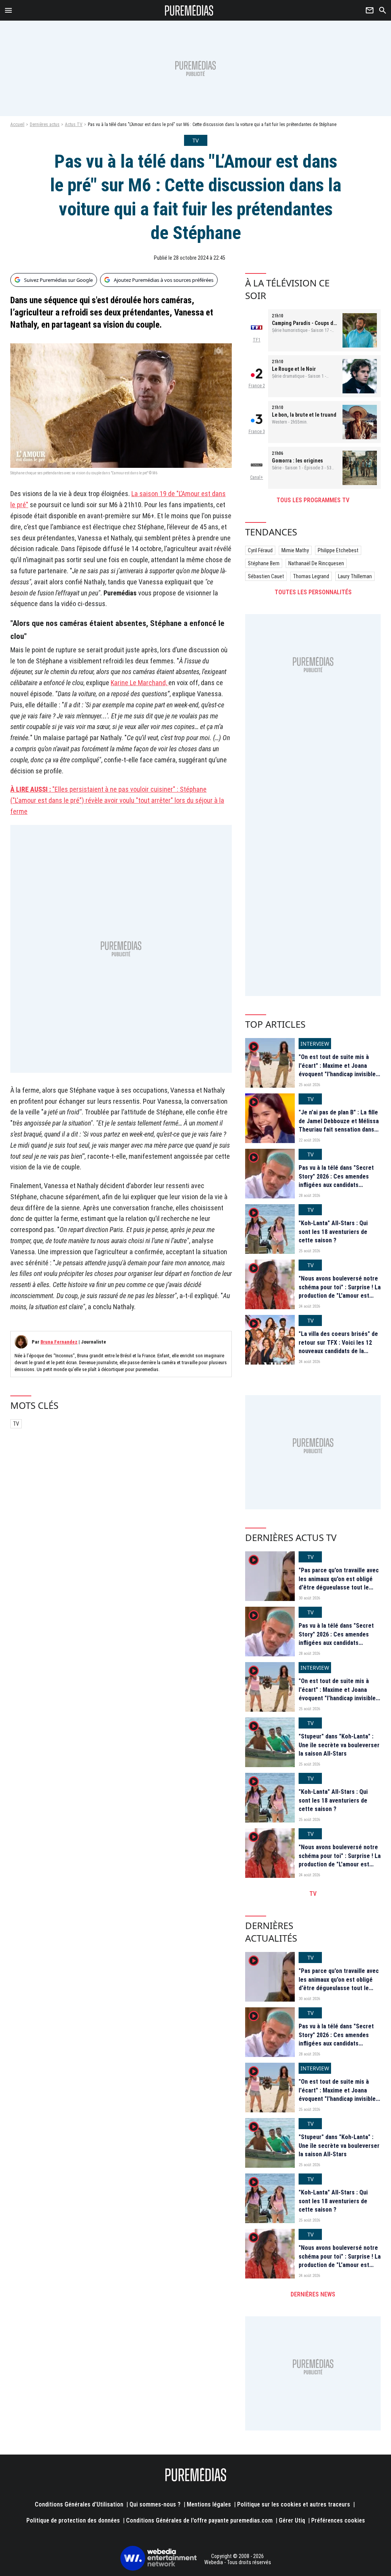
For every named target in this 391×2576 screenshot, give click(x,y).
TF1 (257, 340)
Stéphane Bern (264, 563)
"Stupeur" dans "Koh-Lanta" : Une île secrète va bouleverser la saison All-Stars (339, 1745)
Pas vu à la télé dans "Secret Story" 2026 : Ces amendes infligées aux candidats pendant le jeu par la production (336, 1185)
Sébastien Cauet (266, 576)
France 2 (257, 386)
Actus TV (74, 125)
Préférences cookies (338, 2520)
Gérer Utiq (292, 2520)
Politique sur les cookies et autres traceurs (294, 2504)
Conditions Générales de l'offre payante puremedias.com (199, 2520)
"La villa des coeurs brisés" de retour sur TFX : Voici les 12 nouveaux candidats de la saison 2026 (338, 1347)
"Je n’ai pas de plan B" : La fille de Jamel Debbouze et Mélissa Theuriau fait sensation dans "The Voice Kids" (339, 1125)
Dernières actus (45, 125)
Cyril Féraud (260, 550)
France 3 (257, 432)
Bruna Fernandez (59, 1342)
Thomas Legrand (311, 576)
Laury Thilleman (355, 576)
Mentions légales (209, 2504)
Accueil (17, 125)
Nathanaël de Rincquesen (316, 563)
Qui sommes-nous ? (155, 2504)
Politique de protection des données (73, 2520)
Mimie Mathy (295, 550)
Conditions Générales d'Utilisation (79, 2504)
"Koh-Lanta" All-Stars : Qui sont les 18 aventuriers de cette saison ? (333, 1232)
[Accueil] (189, 10)
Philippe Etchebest (338, 550)
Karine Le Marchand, (140, 683)
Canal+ (257, 477)
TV (16, 1424)
